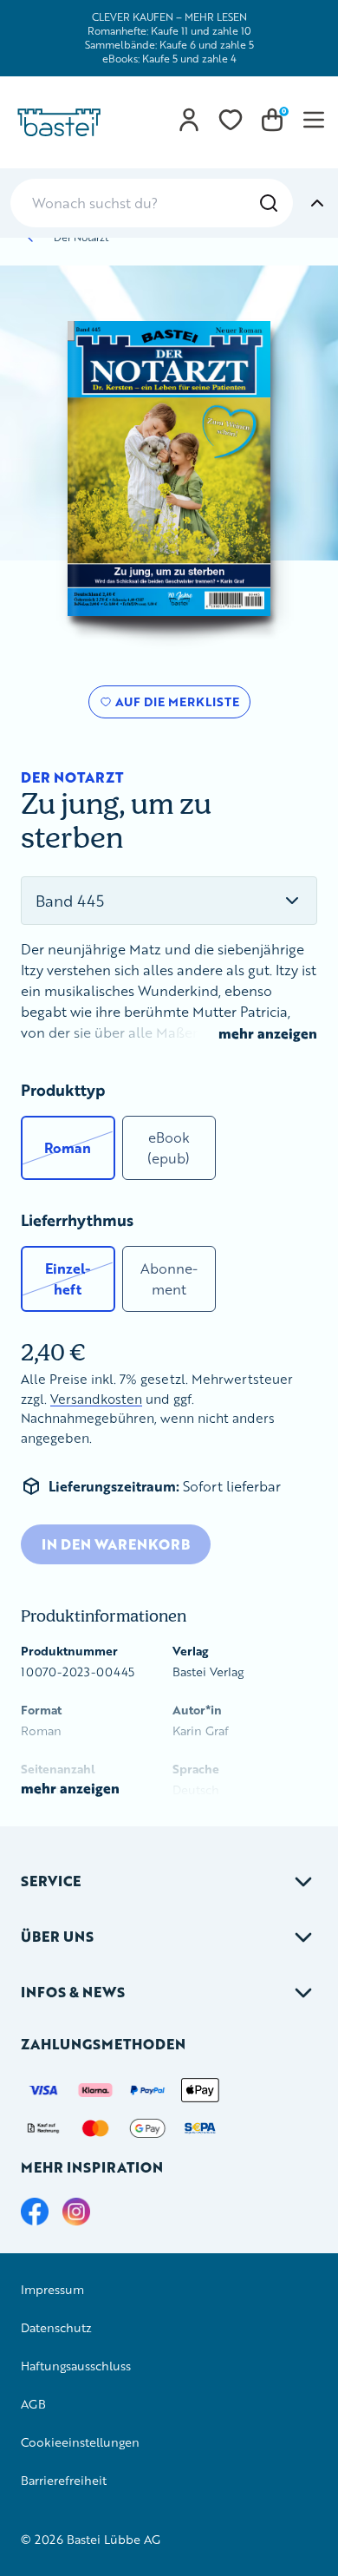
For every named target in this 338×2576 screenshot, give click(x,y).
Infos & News (73, 1992)
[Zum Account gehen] (189, 120)
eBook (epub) (169, 1147)
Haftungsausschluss (76, 2366)
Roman (68, 1147)
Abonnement (169, 1278)
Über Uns (57, 1936)
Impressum (52, 2289)
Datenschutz (56, 2327)
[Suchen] (269, 203)
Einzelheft (68, 1278)
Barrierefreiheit (64, 2480)
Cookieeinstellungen (80, 2442)
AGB (33, 2404)
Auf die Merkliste (175, 705)
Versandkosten (96, 1399)
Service (51, 1881)
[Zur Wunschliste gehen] (231, 120)
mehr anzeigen (268, 1033)
